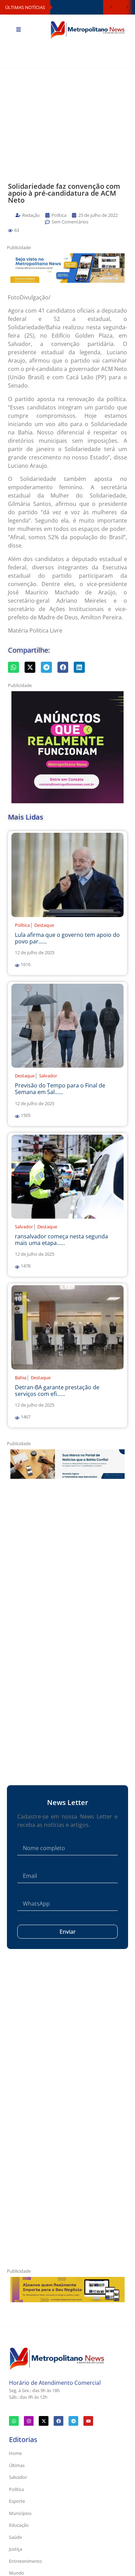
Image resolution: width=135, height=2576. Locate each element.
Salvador (48, 1076)
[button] (10, 231)
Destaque (44, 925)
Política (22, 925)
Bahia (21, 1378)
